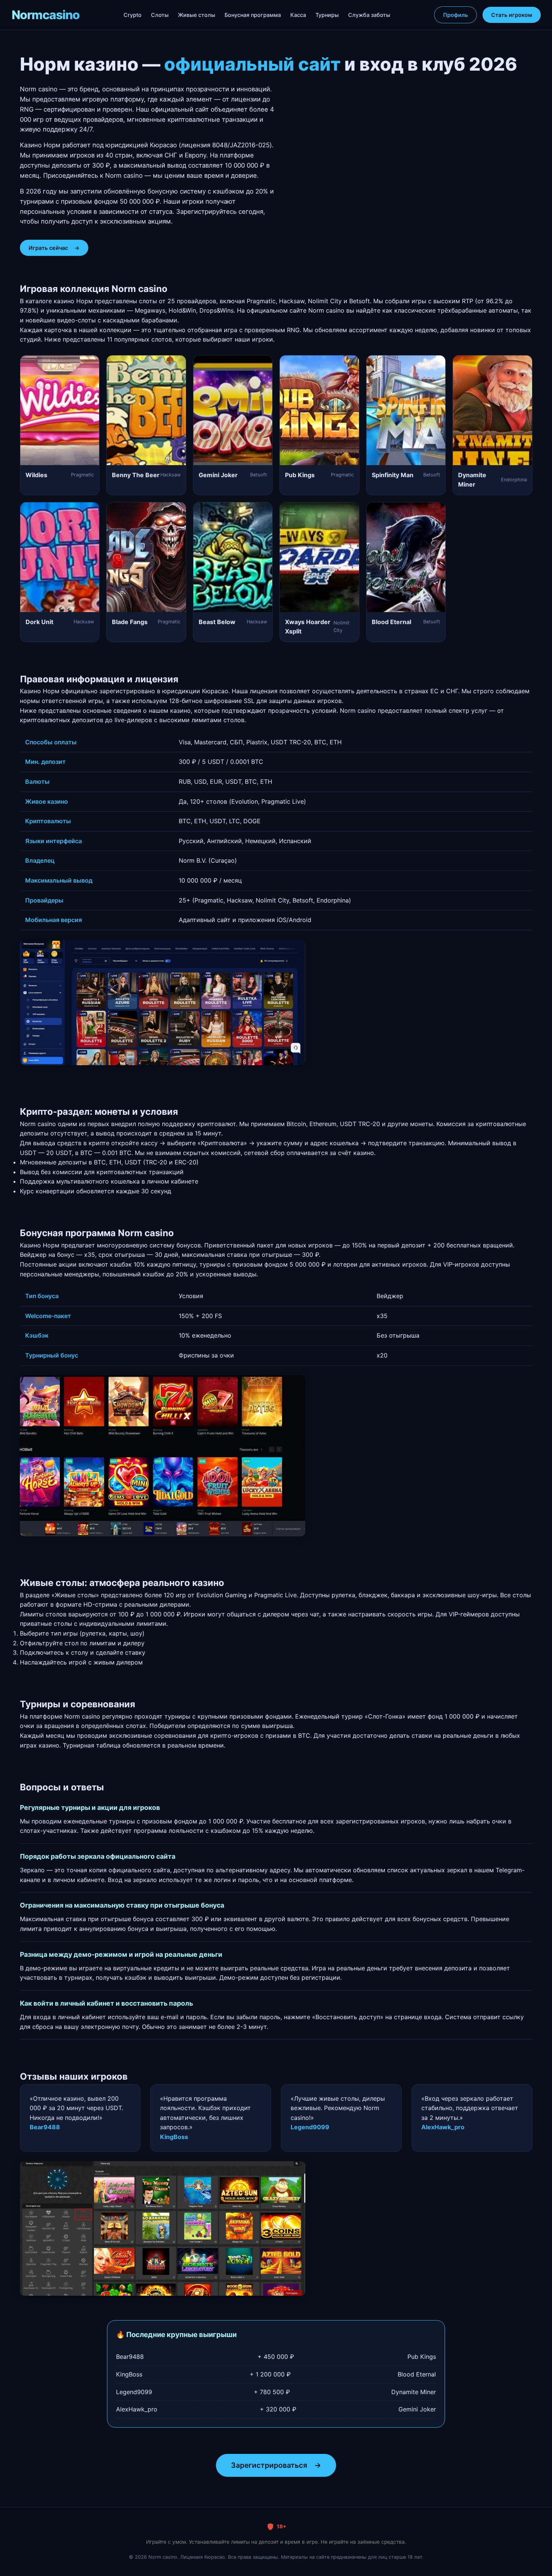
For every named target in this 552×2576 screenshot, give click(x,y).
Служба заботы (369, 15)
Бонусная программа (253, 15)
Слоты (160, 15)
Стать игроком (512, 15)
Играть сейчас (54, 248)
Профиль (455, 15)
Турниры (327, 15)
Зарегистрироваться (276, 2465)
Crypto (133, 15)
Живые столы (197, 15)
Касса (298, 15)
